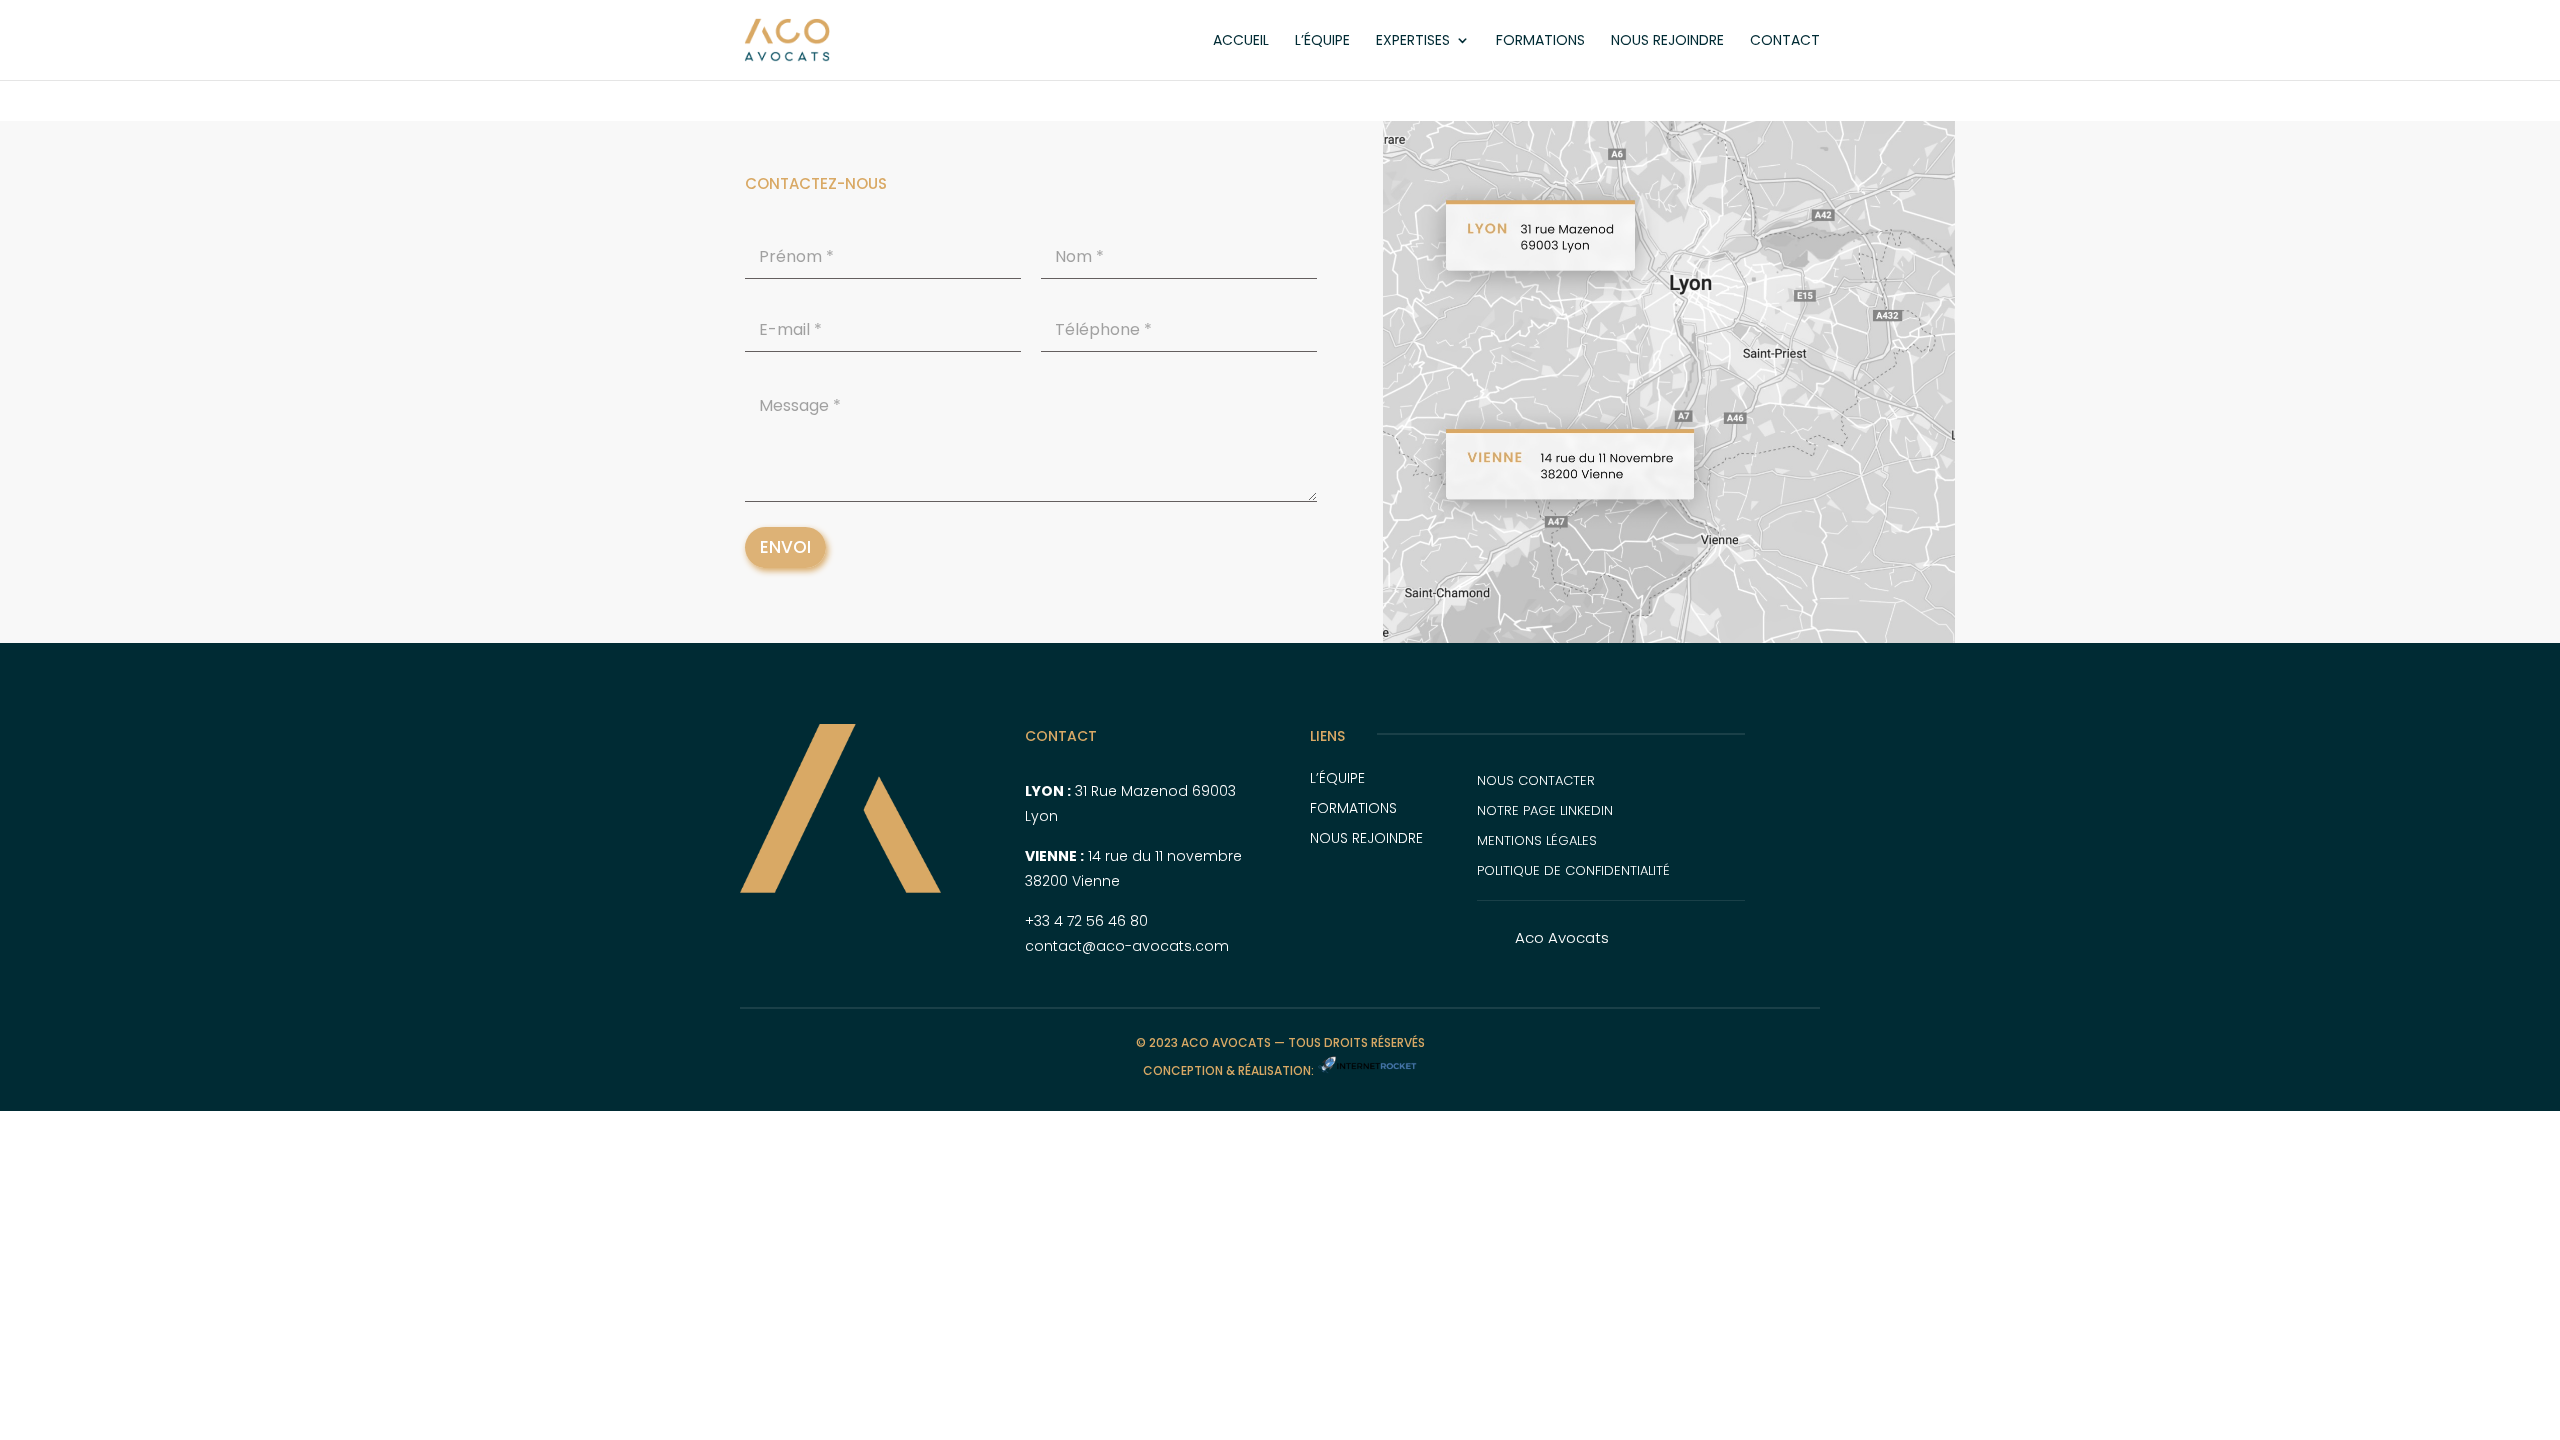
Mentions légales (1537, 840)
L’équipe (1322, 41)
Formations (1540, 41)
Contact (1785, 41)
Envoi (785, 547)
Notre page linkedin (1545, 810)
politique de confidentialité (1573, 870)
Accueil (1241, 41)
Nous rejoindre (1667, 41)
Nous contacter (1536, 780)
